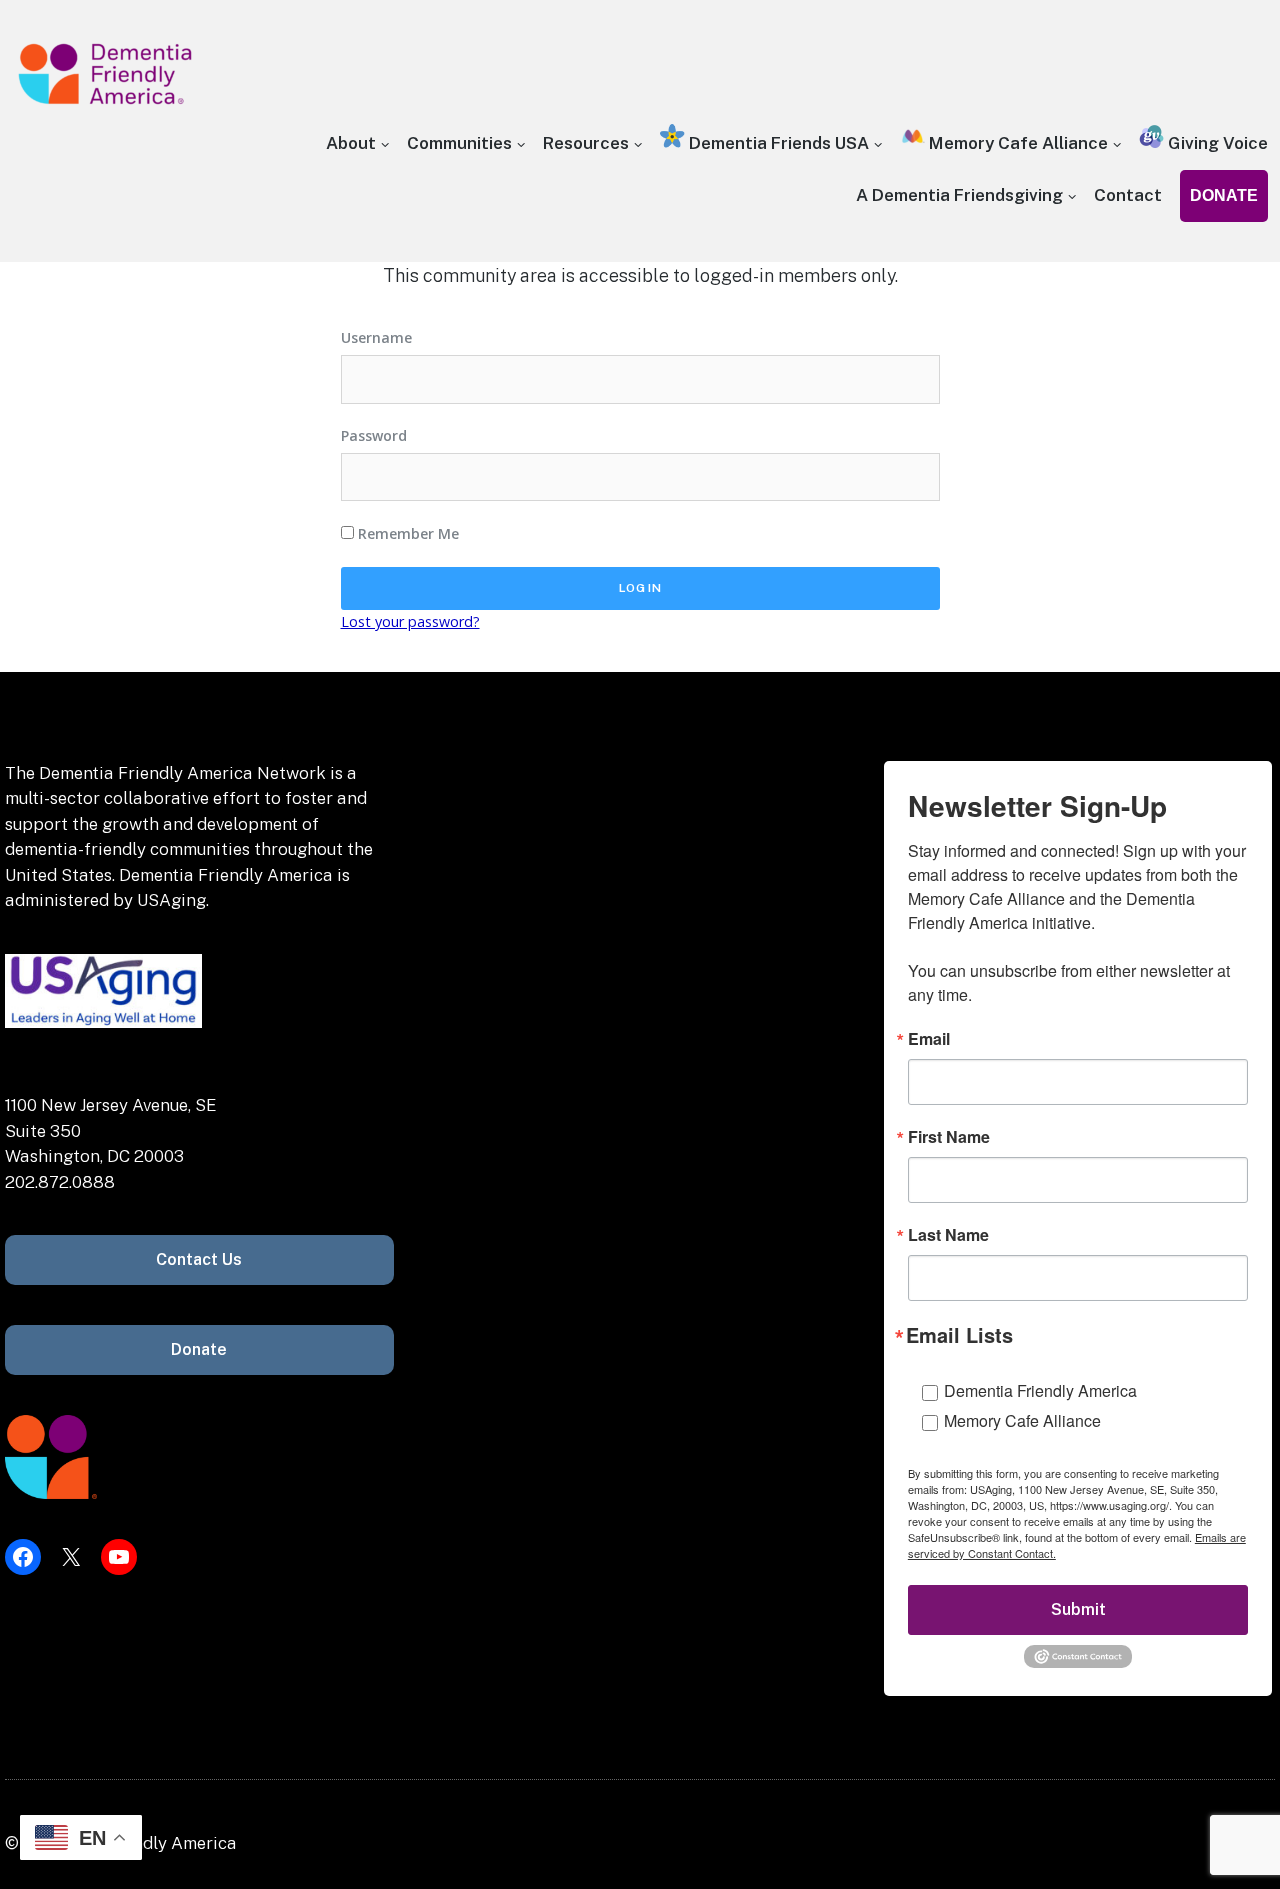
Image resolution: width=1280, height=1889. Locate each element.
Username (376, 337)
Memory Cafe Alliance (1016, 143)
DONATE (1224, 195)
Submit (1078, 1609)
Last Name (948, 1235)
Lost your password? (410, 621)
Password (374, 435)
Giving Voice (1216, 143)
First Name (949, 1137)
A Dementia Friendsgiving (959, 195)
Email (929, 1039)
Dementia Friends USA (777, 143)
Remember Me (406, 533)
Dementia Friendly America (1040, 1390)
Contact (1128, 195)
